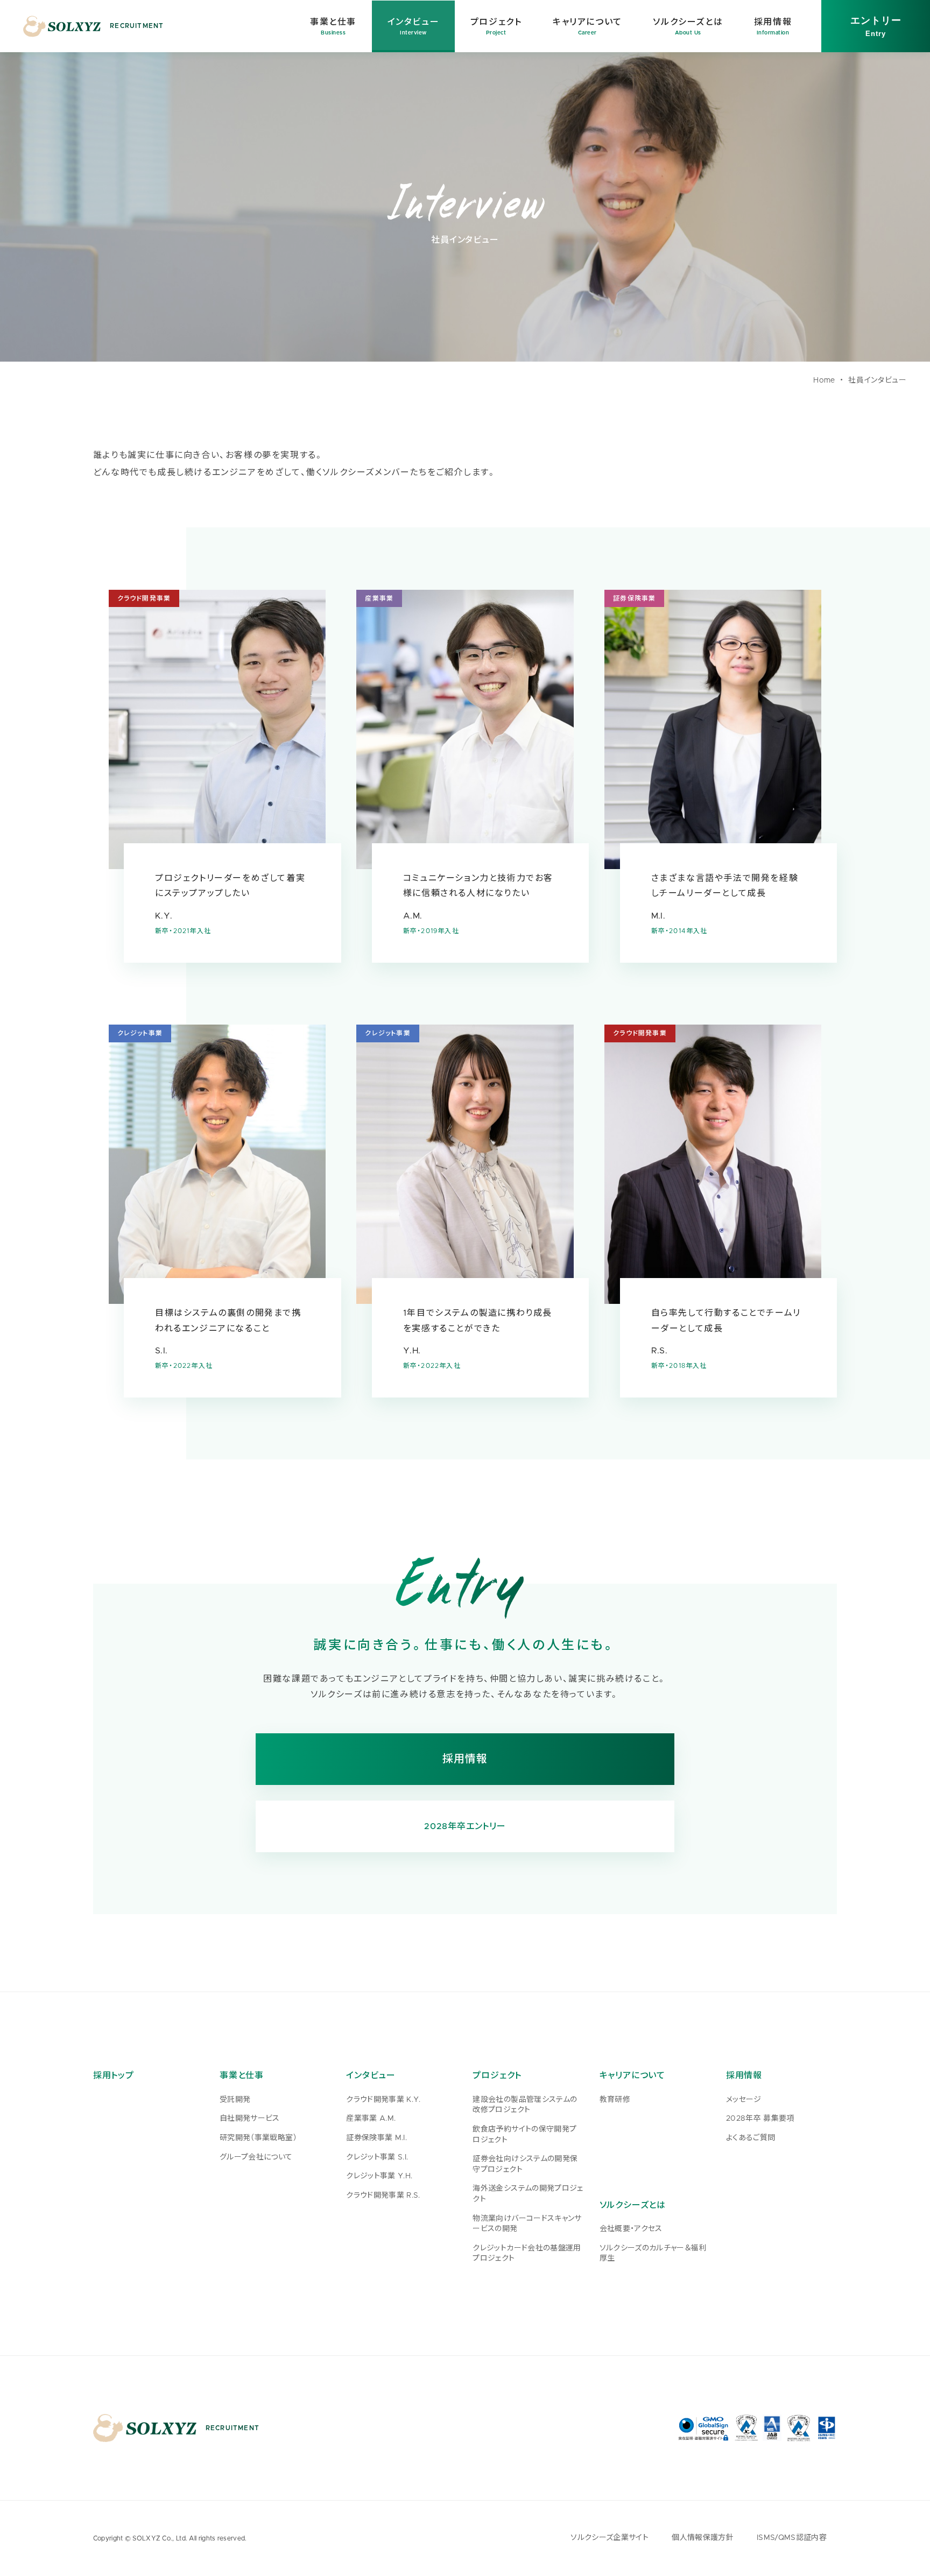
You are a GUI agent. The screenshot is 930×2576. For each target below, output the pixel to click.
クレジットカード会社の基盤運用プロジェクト (527, 2254)
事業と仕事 (242, 2076)
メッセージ (744, 2100)
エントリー (876, 26)
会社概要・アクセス (631, 2229)
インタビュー (371, 2076)
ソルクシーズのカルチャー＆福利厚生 (653, 2254)
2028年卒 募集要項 (760, 2119)
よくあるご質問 (751, 2138)
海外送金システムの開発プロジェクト (528, 2194)
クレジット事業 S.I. (377, 2157)
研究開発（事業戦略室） (258, 2138)
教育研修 (615, 2100)
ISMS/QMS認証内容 (792, 2538)
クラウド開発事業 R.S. (383, 2196)
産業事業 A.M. (371, 2119)
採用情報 (465, 1759)
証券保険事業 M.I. (376, 2138)
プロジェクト (497, 2076)
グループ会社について (256, 2157)
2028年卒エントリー (465, 1826)
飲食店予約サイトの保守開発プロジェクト (524, 2135)
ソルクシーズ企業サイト (610, 2538)
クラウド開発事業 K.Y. (383, 2100)
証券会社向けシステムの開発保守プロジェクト (525, 2164)
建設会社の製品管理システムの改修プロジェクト (525, 2105)
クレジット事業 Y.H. (379, 2176)
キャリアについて (632, 2076)
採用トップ (114, 2076)
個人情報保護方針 (703, 2538)
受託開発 (235, 2100)
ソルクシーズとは (633, 2205)
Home (824, 380)
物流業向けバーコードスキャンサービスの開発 (527, 2224)
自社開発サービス (250, 2119)
